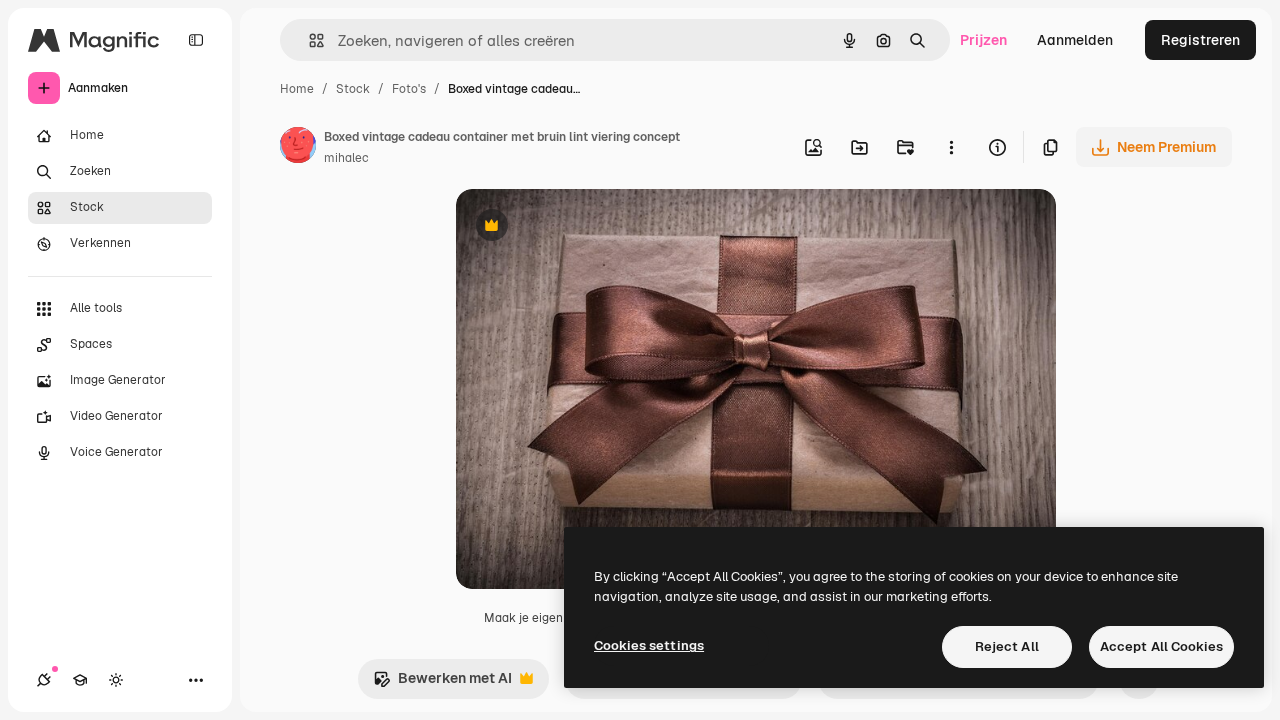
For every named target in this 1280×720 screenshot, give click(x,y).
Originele (587, 227)
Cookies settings (649, 645)
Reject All (1007, 646)
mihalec (346, 158)
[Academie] (80, 680)
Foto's (409, 89)
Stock (353, 89)
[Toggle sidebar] (196, 40)
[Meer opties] (951, 147)
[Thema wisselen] (116, 680)
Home (297, 89)
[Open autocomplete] (308, 40)
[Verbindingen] (44, 680)
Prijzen (983, 40)
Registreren (1200, 40)
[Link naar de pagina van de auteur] (298, 148)
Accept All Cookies (1161, 646)
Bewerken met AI (442, 683)
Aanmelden (1075, 40)
